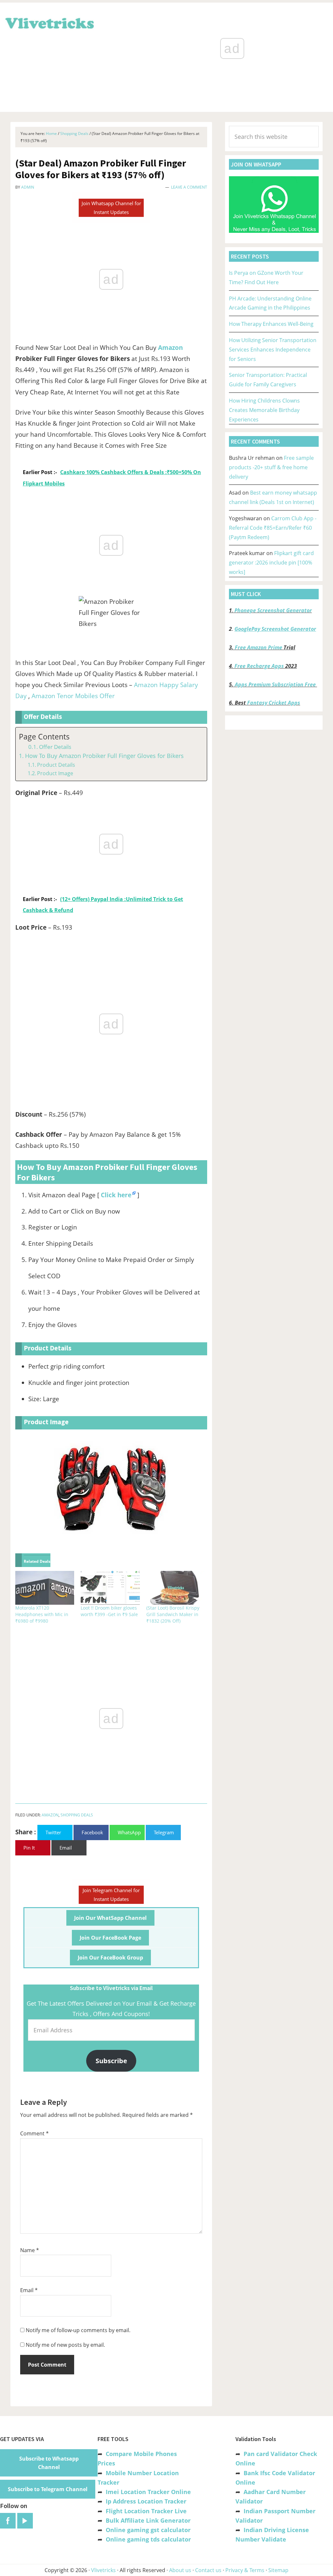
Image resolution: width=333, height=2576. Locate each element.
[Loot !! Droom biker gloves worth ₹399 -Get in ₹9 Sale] (110, 1588)
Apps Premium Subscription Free (276, 684)
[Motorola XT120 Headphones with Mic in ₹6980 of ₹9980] (45, 1588)
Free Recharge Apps (259, 666)
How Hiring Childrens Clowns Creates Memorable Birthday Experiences (264, 410)
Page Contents (44, 737)
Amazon (170, 348)
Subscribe (111, 2061)
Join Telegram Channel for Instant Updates (111, 1895)
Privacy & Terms (245, 2570)
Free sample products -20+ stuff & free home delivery (271, 467)
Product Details (56, 765)
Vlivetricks (49, 22)
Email (29, 2290)
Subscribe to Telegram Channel (48, 2489)
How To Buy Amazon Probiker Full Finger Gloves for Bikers (104, 756)
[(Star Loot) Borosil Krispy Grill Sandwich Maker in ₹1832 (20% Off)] (176, 1588)
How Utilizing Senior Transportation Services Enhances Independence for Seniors (273, 350)
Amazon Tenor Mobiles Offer (73, 696)
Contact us (208, 2570)
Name (30, 2250)
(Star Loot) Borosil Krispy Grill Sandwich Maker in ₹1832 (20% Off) (173, 1614)
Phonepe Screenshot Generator (273, 610)
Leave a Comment (189, 187)
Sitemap (278, 2570)
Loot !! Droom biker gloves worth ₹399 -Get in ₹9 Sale (109, 1611)
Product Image (55, 773)
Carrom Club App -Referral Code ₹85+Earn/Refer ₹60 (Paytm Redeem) (273, 528)
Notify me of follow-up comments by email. (78, 2330)
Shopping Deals (77, 1815)
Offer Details (55, 747)
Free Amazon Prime (259, 647)
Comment (34, 2133)
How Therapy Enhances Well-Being (271, 324)
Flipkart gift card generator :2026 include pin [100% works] (271, 563)
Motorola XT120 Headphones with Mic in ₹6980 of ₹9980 (42, 1614)
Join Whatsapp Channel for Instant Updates (111, 208)
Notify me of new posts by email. (65, 2345)
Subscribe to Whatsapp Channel (49, 2463)
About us (180, 2570)
